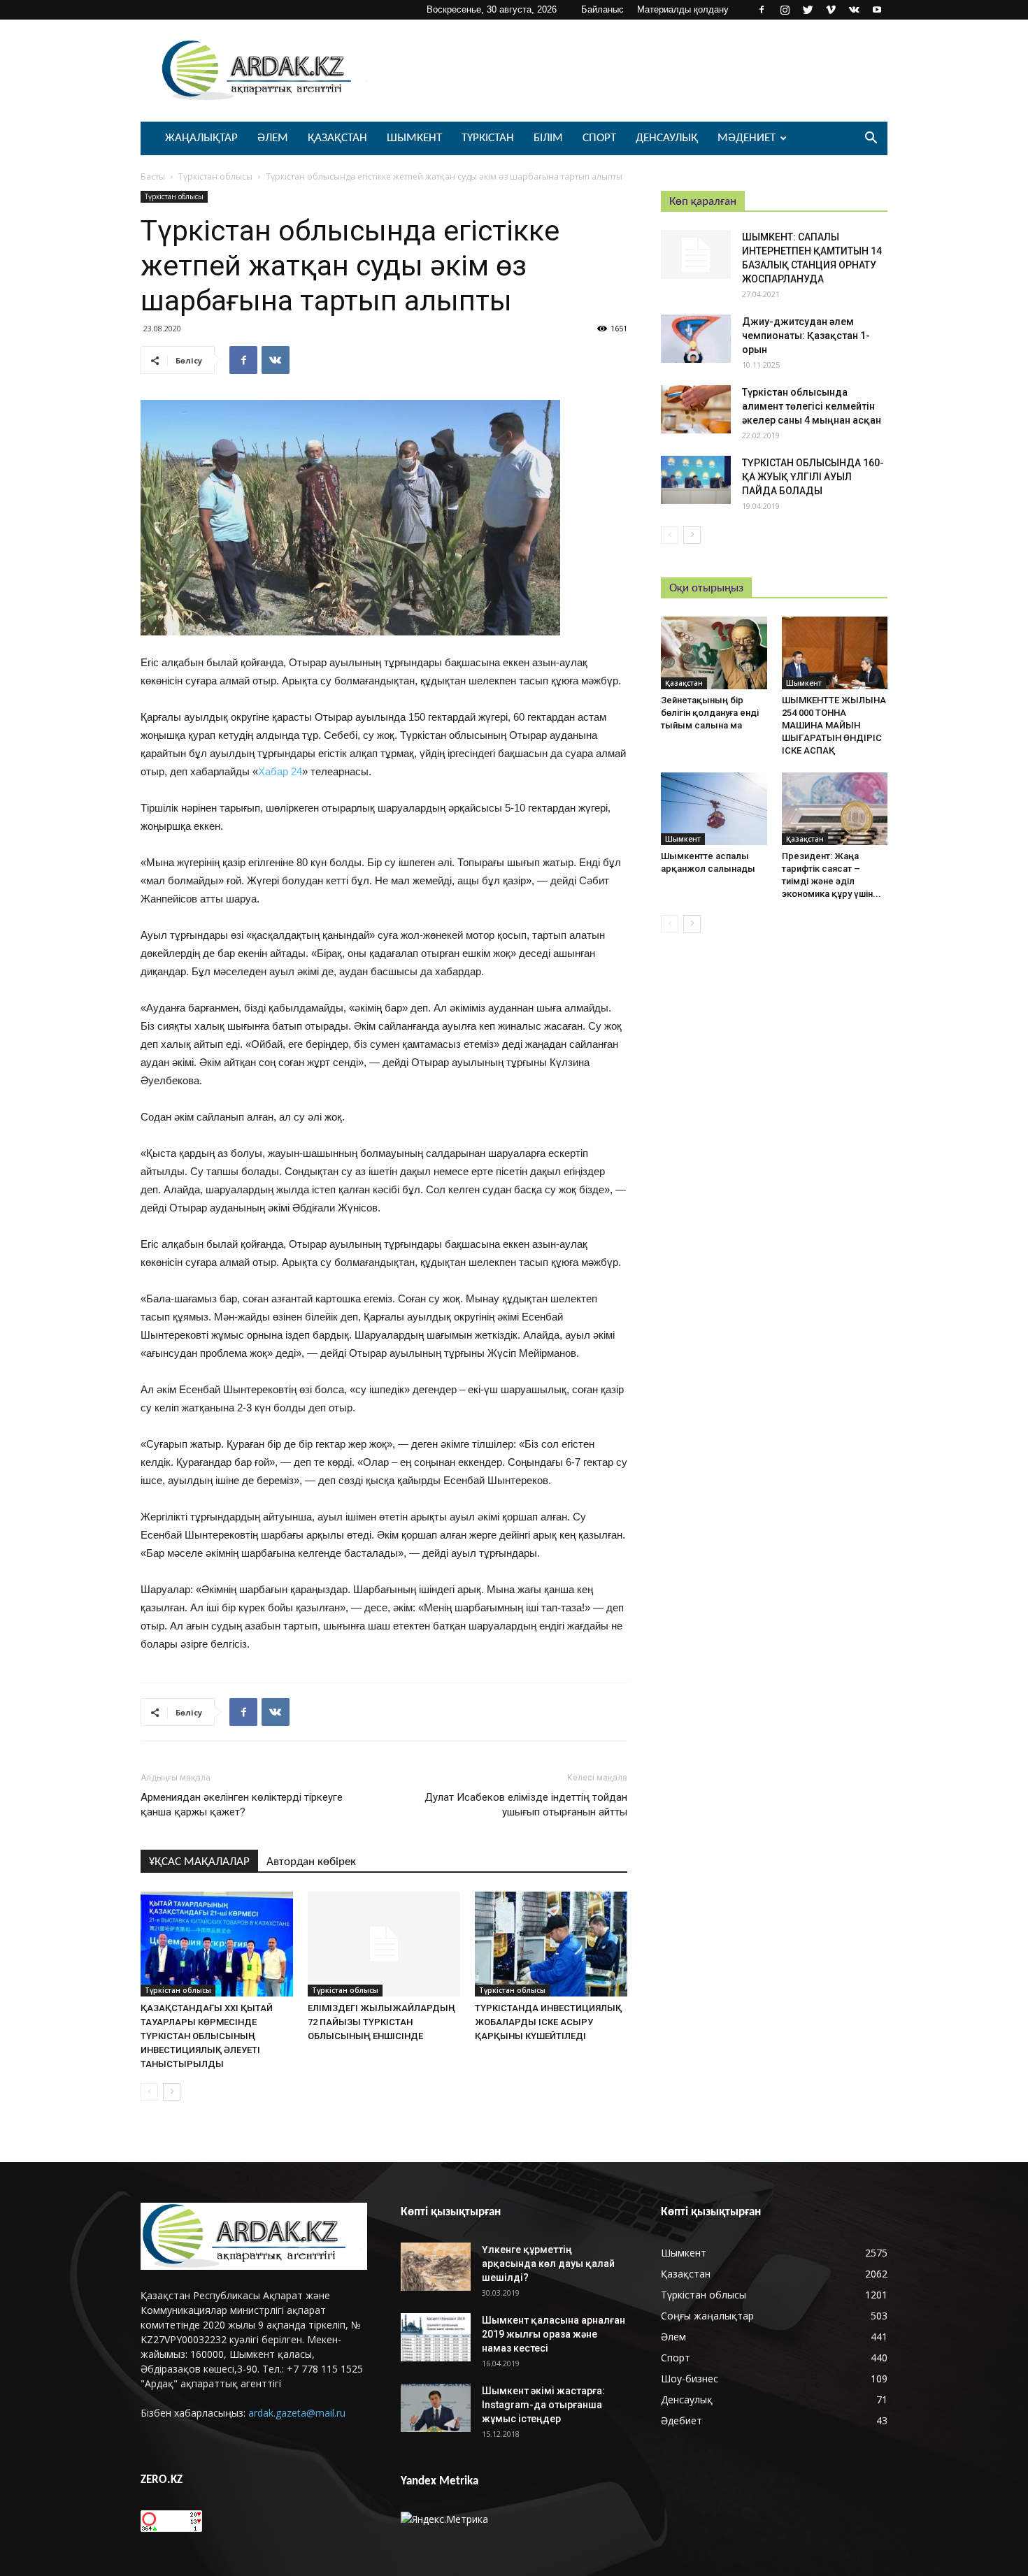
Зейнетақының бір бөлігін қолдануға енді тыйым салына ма (710, 713)
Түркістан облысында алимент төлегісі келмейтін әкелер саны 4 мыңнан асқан (812, 406)
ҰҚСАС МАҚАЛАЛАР (199, 1862)
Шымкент (414, 138)
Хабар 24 (280, 771)
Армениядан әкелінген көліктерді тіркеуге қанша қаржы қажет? (242, 1805)
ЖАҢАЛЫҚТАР (201, 138)
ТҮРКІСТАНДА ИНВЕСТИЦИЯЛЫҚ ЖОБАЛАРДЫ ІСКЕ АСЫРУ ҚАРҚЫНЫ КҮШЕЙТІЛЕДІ (548, 2022)
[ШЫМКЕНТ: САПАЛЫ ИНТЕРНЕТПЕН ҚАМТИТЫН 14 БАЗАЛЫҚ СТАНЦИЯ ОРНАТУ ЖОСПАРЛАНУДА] (696, 254)
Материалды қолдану (683, 9)
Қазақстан (337, 138)
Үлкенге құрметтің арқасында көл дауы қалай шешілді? (548, 2264)
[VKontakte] (854, 10)
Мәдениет (747, 138)
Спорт (599, 138)
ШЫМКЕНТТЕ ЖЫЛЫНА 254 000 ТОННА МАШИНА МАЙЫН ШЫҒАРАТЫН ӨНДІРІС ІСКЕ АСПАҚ (834, 725)
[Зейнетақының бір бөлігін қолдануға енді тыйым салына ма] (714, 653)
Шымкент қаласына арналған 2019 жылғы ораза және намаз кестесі (554, 2334)
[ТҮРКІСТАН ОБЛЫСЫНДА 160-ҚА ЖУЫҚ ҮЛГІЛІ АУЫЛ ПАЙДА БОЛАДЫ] (696, 480)
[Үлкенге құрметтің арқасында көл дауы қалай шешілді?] (436, 2267)
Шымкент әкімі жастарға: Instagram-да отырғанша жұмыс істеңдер (543, 2405)
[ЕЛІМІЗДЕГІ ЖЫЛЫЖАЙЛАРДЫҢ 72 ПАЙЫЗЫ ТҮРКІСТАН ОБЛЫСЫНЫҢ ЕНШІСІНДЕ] (384, 1944)
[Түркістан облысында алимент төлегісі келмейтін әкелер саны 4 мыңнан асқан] (696, 409)
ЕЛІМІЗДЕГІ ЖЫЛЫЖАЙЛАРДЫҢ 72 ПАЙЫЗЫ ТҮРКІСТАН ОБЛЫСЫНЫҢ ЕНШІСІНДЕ (381, 2022)
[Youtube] (877, 10)
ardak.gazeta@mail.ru (297, 2413)
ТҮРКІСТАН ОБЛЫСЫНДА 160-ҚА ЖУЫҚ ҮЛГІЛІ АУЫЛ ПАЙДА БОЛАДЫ (813, 477)
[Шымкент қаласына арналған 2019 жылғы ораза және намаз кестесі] (436, 2337)
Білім (548, 138)
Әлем (273, 138)
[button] (871, 139)
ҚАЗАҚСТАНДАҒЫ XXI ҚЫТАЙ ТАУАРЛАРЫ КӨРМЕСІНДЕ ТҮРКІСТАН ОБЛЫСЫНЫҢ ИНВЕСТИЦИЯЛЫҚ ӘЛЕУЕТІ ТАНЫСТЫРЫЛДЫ (207, 2036)
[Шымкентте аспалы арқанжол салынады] (714, 809)
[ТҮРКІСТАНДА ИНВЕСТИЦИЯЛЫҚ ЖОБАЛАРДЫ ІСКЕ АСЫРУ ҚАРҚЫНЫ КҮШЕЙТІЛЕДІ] (551, 1944)
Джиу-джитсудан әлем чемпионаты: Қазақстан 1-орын (806, 336)
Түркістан (488, 138)
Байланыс (602, 9)
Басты (153, 177)
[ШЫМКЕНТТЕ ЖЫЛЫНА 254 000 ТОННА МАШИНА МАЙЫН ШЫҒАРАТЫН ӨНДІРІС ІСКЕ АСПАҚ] (835, 653)
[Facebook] (762, 10)
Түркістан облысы (215, 177)
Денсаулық (667, 138)
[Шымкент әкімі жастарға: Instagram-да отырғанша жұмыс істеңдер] (436, 2408)
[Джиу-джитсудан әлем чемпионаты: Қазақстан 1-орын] (696, 339)
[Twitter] (808, 10)
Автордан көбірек (311, 1862)
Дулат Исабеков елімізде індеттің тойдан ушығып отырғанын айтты (526, 1805)
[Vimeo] (831, 10)
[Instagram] (785, 10)
